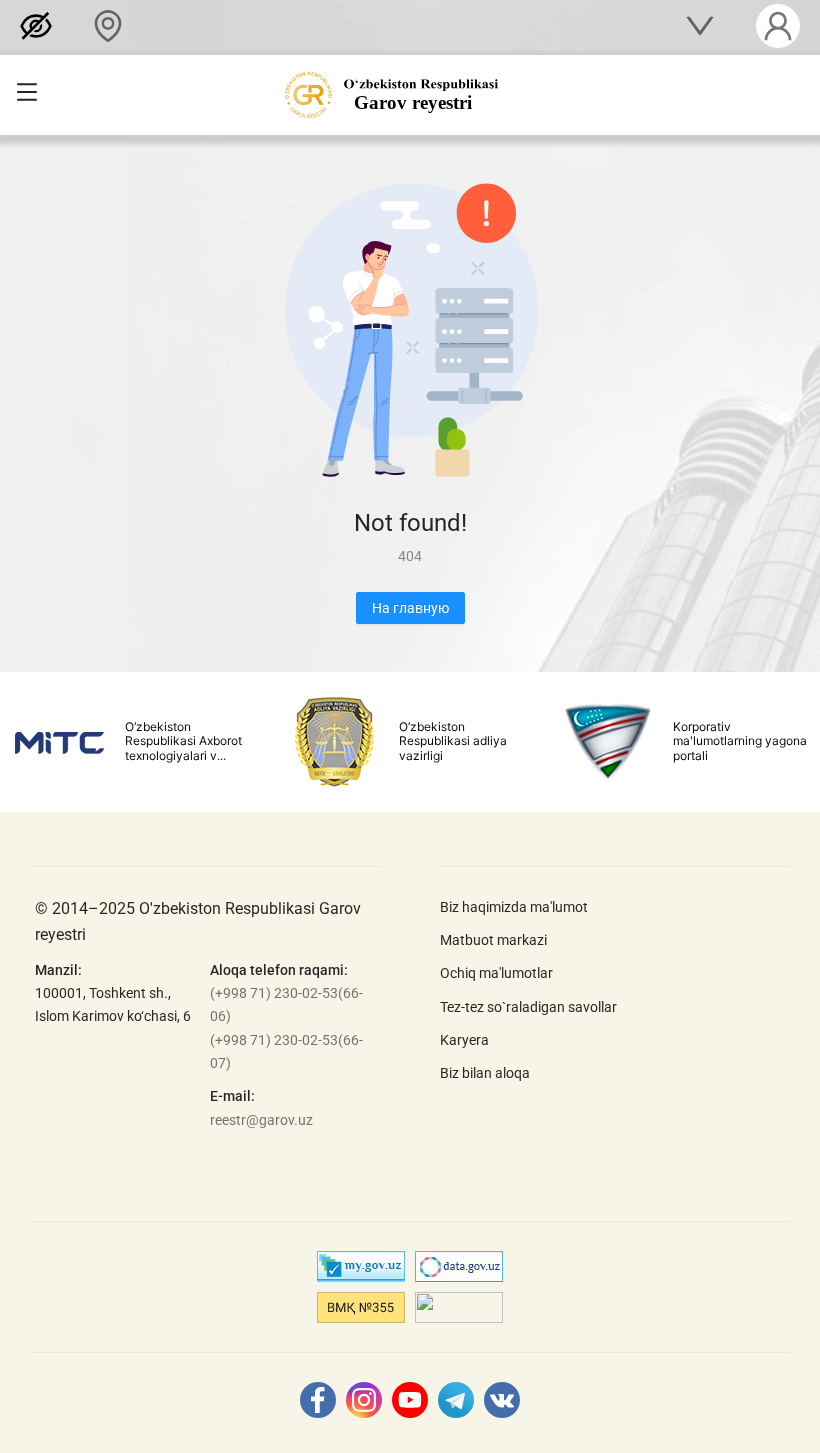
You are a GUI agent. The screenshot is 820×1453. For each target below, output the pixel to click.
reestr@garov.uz (261, 1120)
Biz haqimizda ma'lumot (514, 907)
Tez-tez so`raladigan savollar (528, 1007)
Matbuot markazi (493, 940)
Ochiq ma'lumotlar (496, 973)
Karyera (464, 1040)
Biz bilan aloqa (485, 1073)
